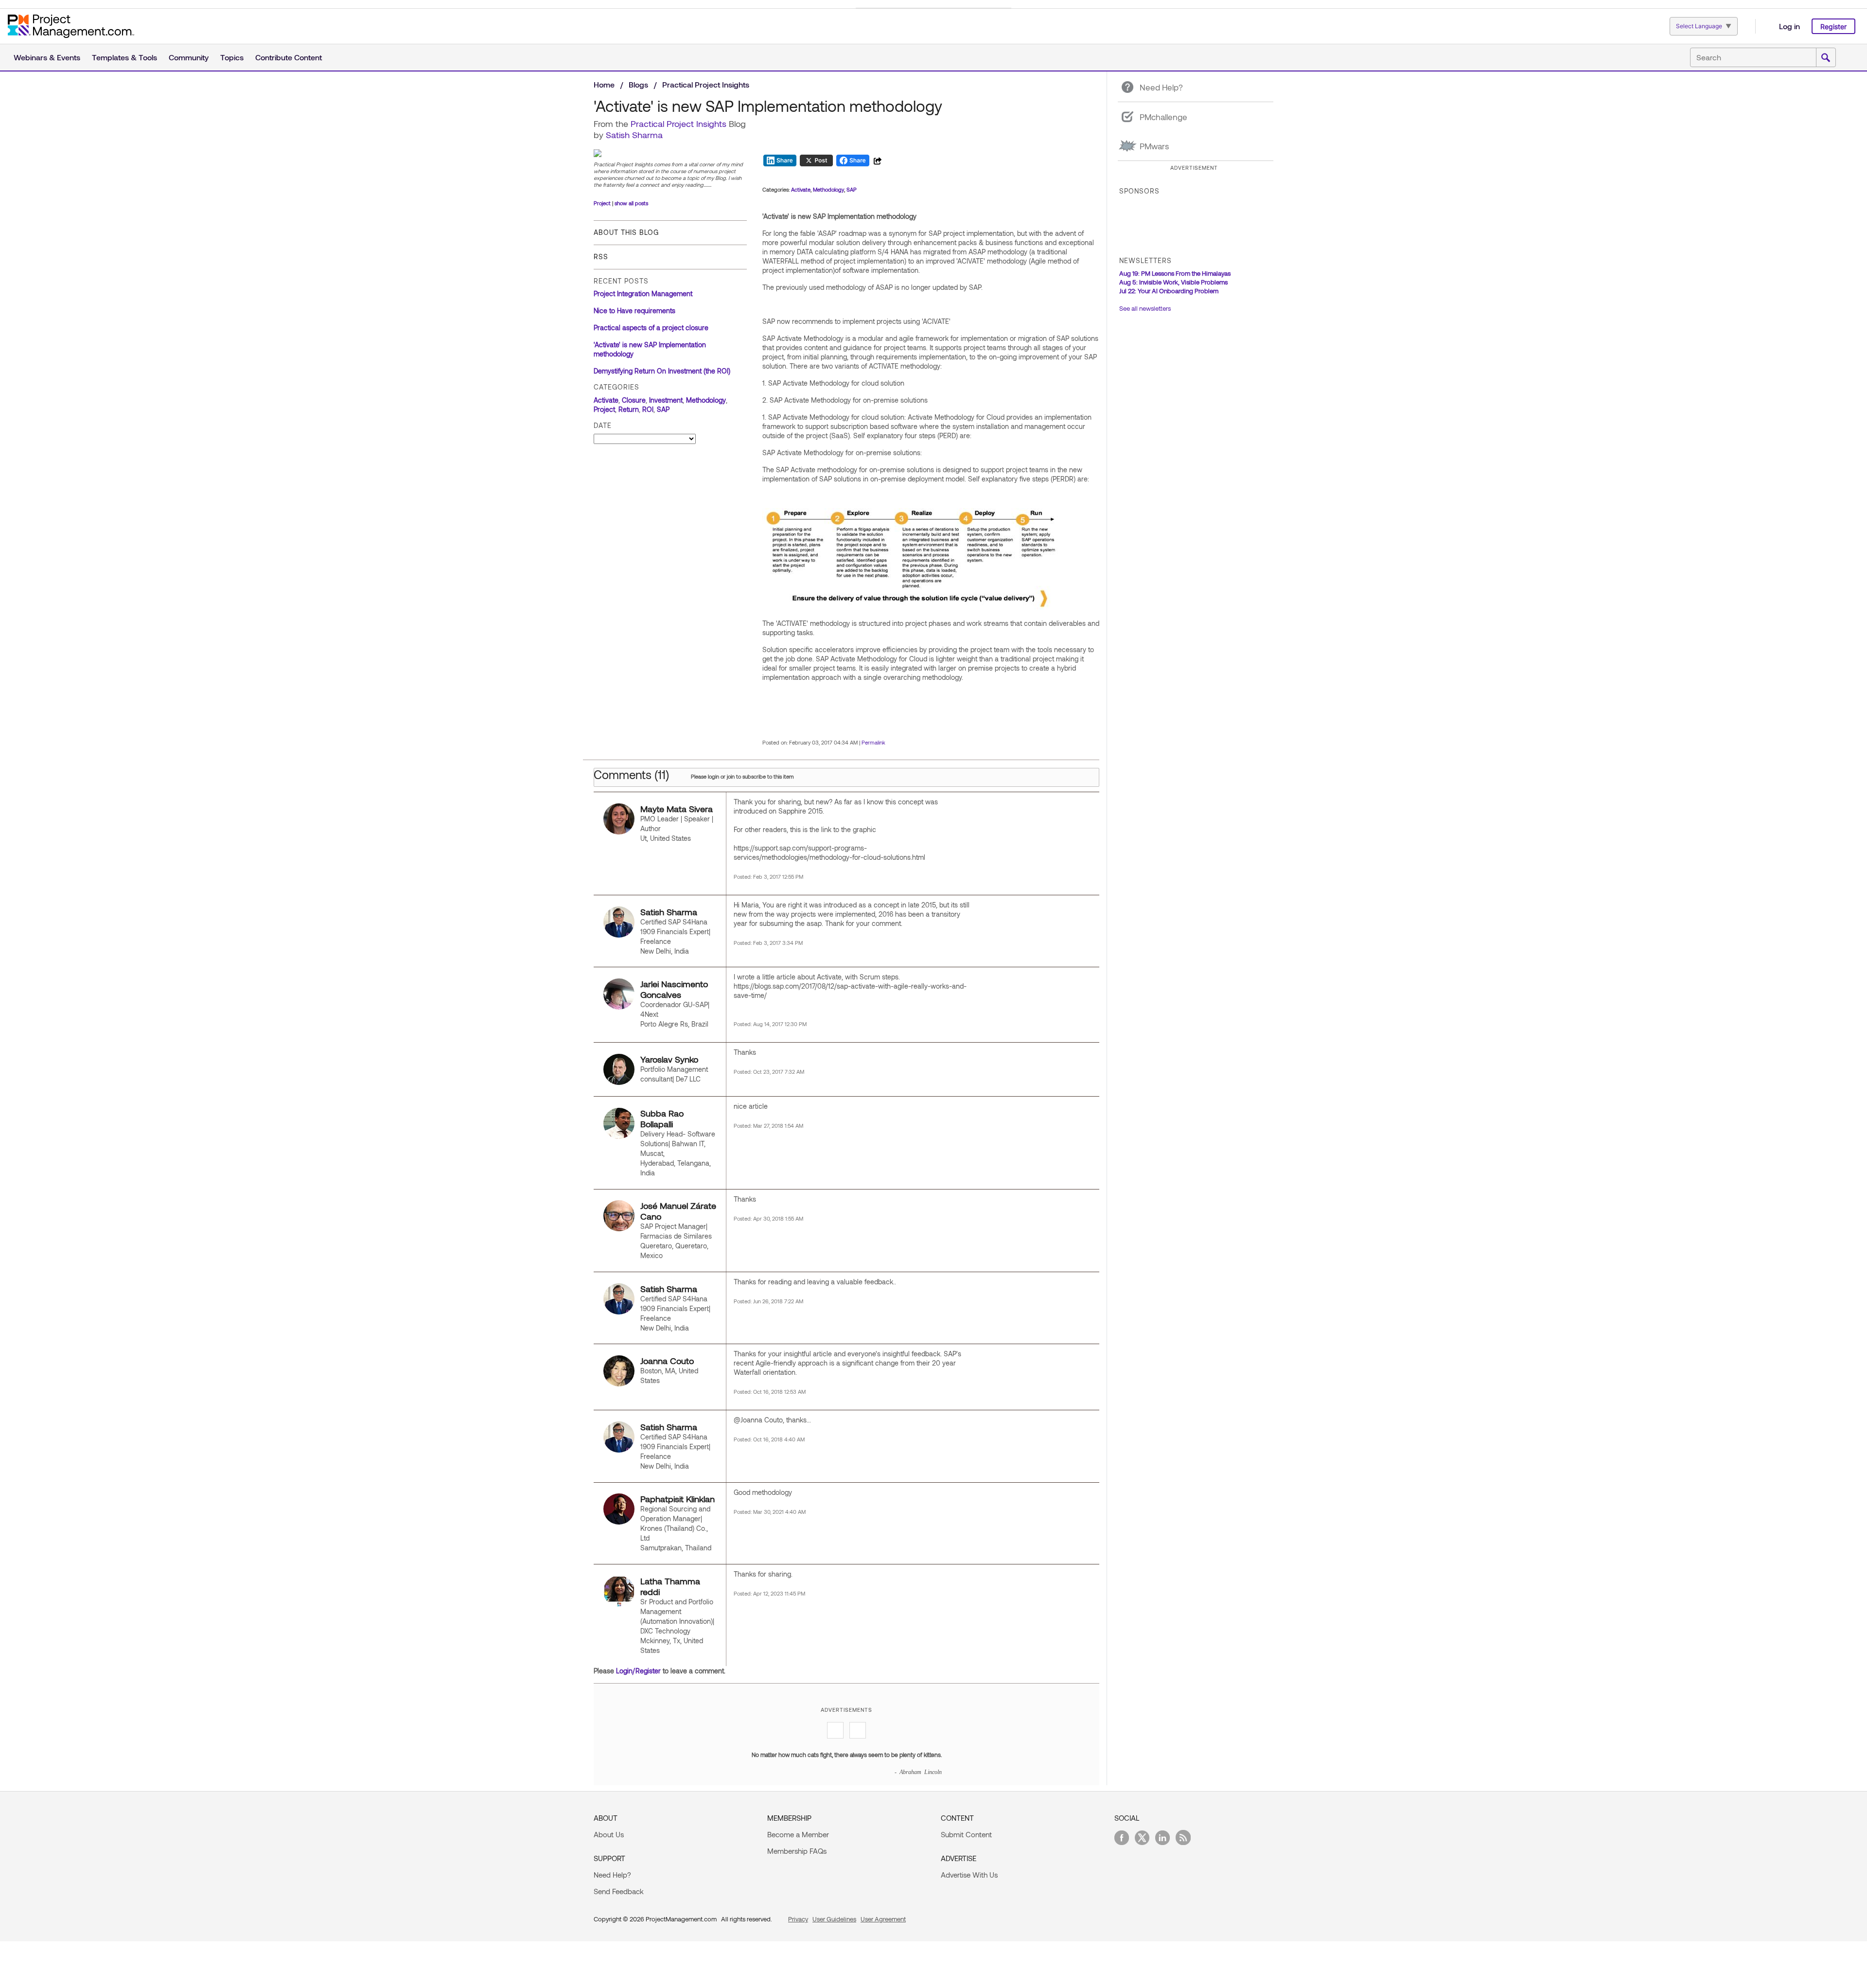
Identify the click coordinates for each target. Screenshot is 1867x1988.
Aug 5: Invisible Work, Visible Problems (1173, 282)
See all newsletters (1145, 308)
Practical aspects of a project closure (651, 328)
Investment (666, 400)
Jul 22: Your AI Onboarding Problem (1169, 291)
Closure (634, 400)
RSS (601, 257)
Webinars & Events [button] (47, 57)
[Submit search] (1826, 58)
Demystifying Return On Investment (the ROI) (662, 371)
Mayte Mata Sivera (677, 809)
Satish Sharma (634, 135)
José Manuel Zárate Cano (678, 1211)
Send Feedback (619, 1891)
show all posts (631, 203)
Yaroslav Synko (669, 1059)
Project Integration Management (643, 293)
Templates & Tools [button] (124, 57)
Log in (1789, 26)
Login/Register (638, 1671)
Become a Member (798, 1834)
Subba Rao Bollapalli (662, 1118)
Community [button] (189, 57)
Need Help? (612, 1875)
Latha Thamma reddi (670, 1586)
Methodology (706, 400)
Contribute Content (289, 57)
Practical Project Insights (706, 84)
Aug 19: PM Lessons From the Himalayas (1175, 273)
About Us (609, 1834)
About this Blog (626, 232)
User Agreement (883, 1919)
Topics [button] (232, 57)
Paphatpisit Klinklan (678, 1499)
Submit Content (966, 1834)
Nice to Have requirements (634, 311)
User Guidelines (834, 1919)
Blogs (638, 84)
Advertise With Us (969, 1875)
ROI (648, 409)
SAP (663, 409)
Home (604, 84)
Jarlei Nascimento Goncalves (674, 989)
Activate (606, 400)
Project (602, 203)
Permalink (873, 742)
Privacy (798, 1919)
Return (629, 409)
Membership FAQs (797, 1851)
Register (1833, 27)
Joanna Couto (667, 1361)
